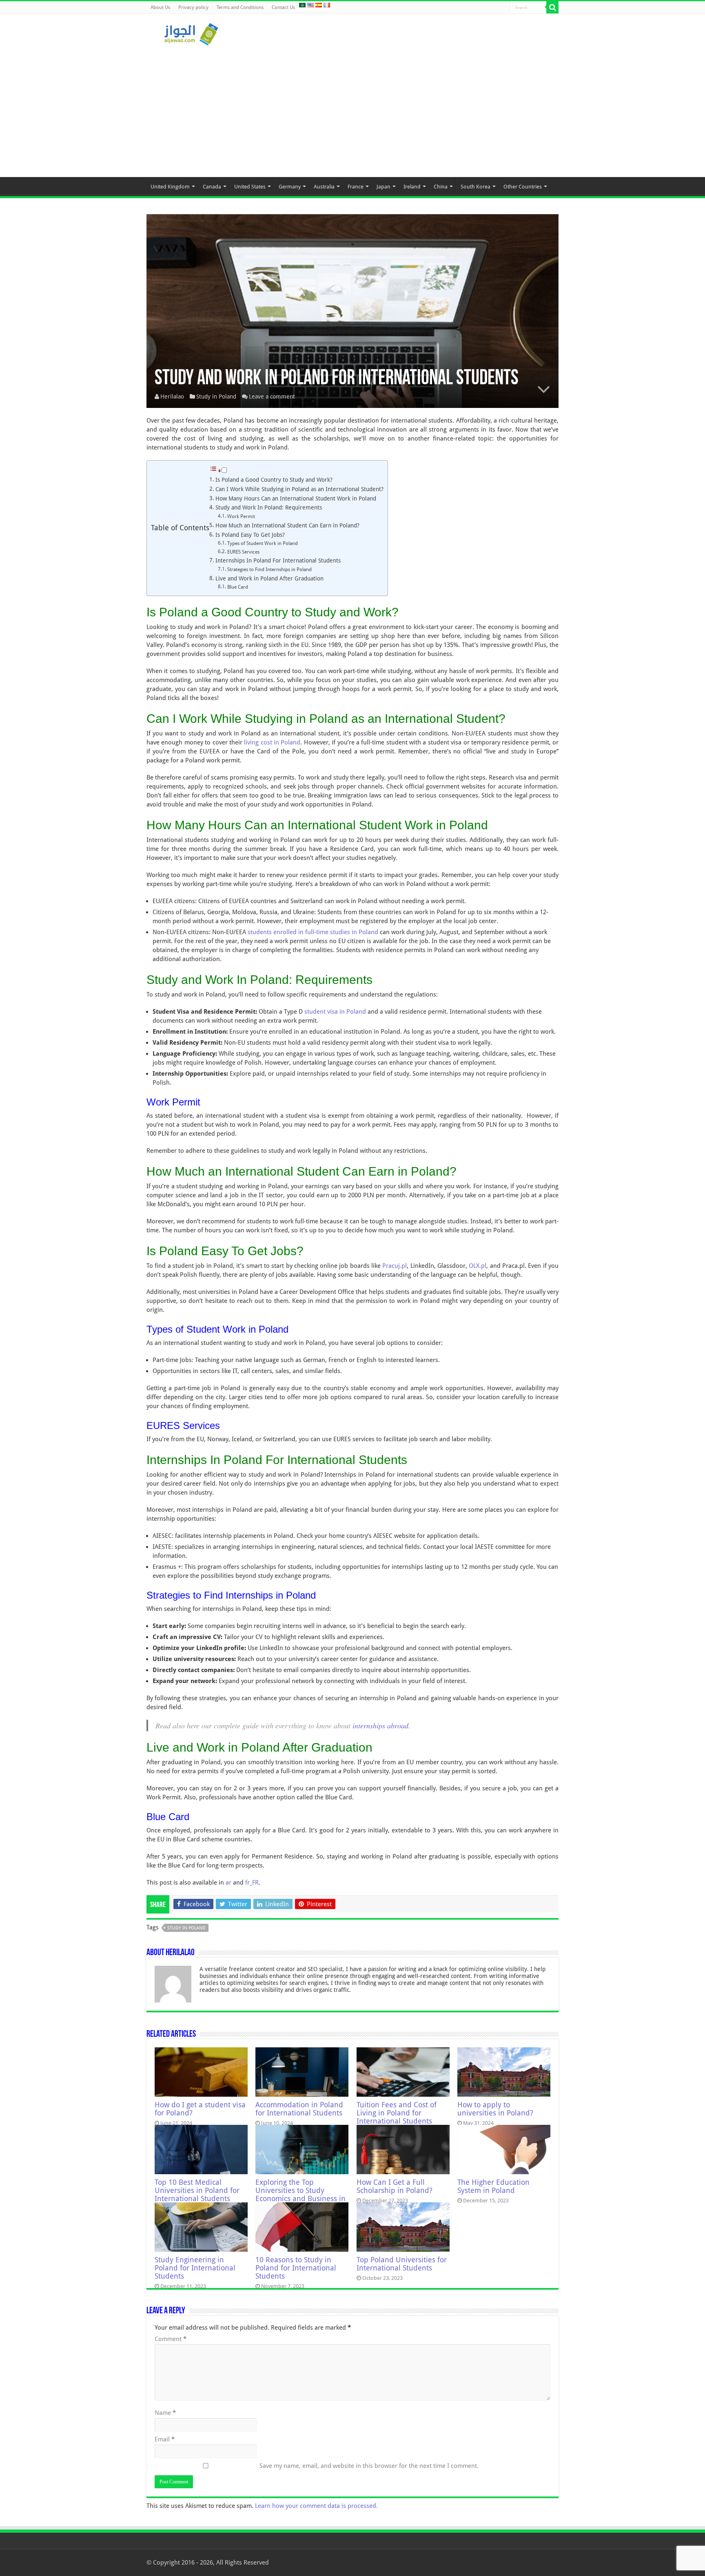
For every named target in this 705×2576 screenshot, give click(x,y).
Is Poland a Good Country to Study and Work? (274, 480)
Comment (171, 2339)
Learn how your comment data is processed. (316, 2506)
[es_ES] (319, 5)
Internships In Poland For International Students (278, 560)
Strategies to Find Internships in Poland (269, 569)
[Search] (552, 7)
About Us (160, 7)
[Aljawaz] (191, 33)
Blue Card (238, 587)
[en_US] (310, 5)
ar (228, 1883)
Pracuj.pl (395, 1266)
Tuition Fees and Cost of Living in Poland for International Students (397, 2113)
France (356, 187)
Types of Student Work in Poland (263, 543)
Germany (290, 187)
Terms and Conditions (240, 7)
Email (165, 2439)
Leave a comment (272, 396)
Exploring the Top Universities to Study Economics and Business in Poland (300, 2195)
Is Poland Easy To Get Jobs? (250, 535)
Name (165, 2413)
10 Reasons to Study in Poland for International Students (296, 2268)
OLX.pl (478, 1266)
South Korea (476, 187)
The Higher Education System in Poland (493, 2186)
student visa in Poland (335, 1012)
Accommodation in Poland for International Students (299, 2109)
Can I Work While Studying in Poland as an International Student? (299, 489)
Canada (212, 187)
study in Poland (186, 1928)
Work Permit (241, 516)
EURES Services (243, 552)
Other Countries (523, 187)
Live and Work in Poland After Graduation (269, 578)
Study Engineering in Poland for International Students (195, 2268)
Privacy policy (193, 7)
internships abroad (380, 1725)
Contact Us (283, 7)
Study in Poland (216, 396)
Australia (324, 187)
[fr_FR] (327, 5)
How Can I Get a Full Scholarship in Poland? (395, 2186)
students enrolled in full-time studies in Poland (313, 932)
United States (250, 187)
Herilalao (172, 396)
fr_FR (252, 1883)
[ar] (302, 5)
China (441, 187)
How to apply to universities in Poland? (495, 2109)
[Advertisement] (352, 108)
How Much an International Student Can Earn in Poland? (287, 525)
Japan (384, 187)
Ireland (412, 187)
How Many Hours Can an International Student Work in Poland (296, 498)
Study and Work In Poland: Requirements (269, 507)
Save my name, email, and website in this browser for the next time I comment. (369, 2466)
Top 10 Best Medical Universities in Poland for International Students (197, 2191)
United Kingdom (170, 187)
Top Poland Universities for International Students (402, 2264)
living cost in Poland (272, 742)
